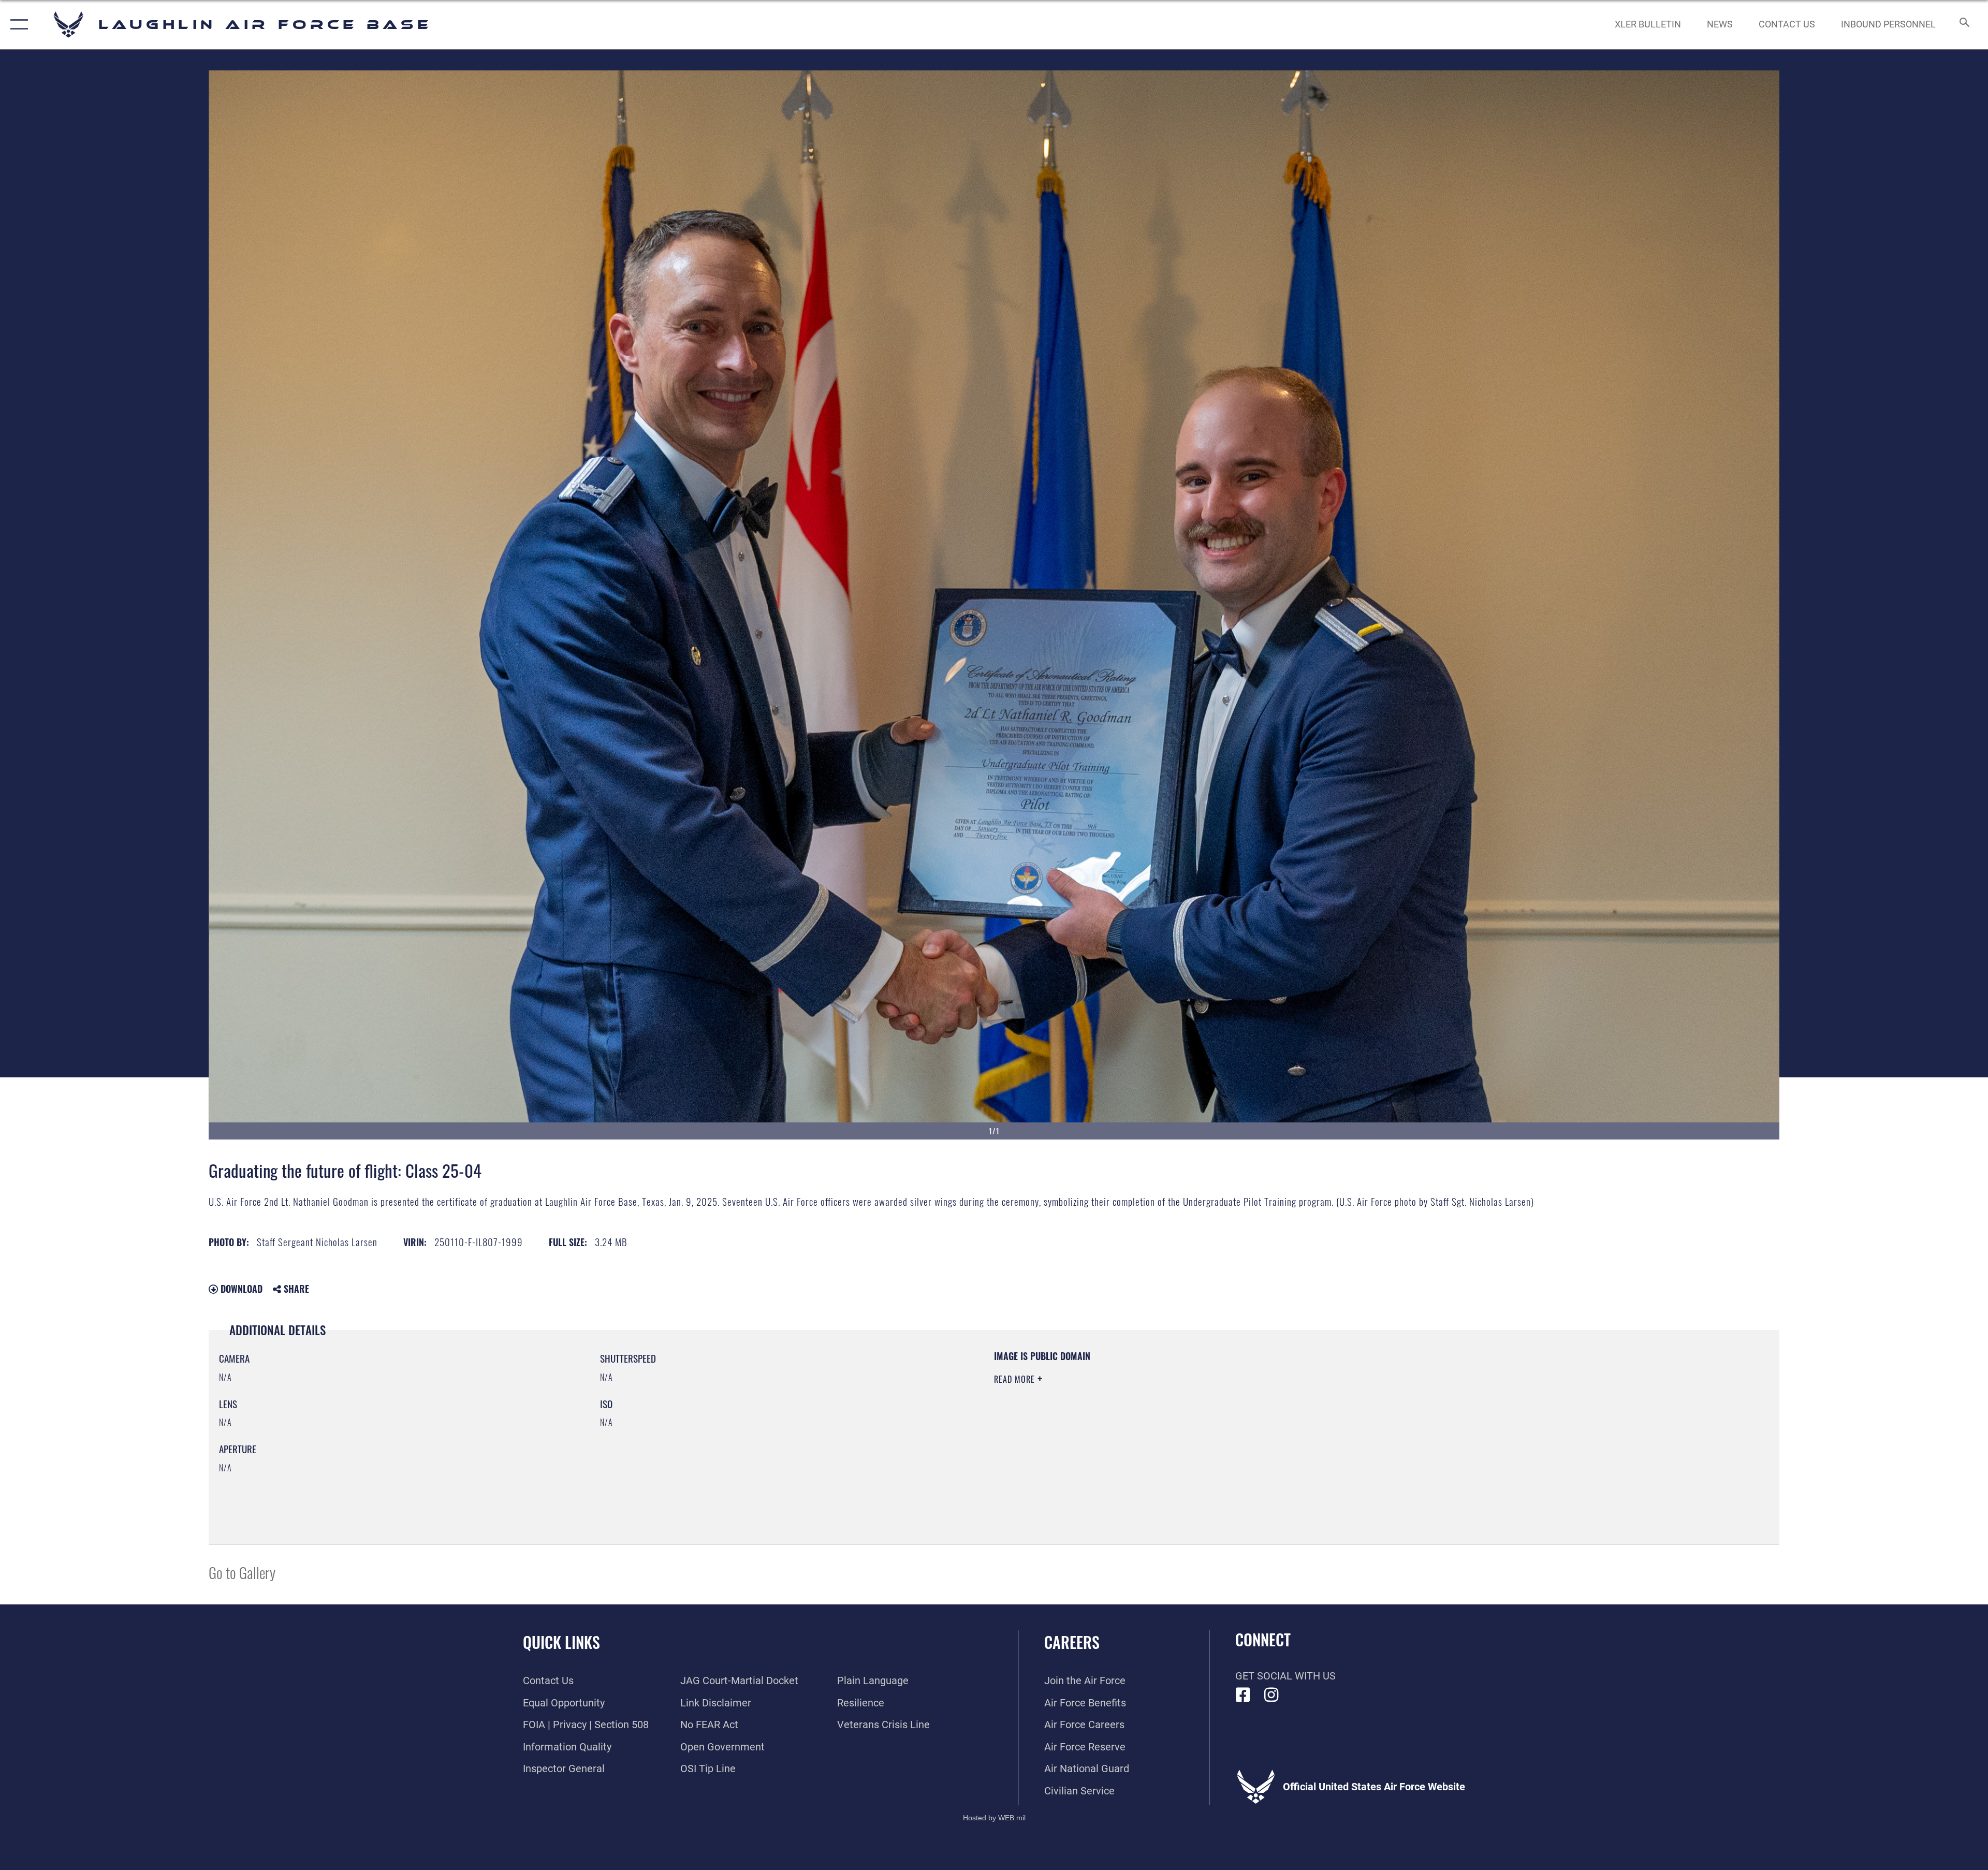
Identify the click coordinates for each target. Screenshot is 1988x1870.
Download (240, 1289)
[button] (17, 25)
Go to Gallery (242, 1572)
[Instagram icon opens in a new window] (1271, 1695)
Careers (1072, 1642)
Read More (1016, 1379)
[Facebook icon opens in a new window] (1243, 1695)
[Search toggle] (1963, 25)
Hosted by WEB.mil (994, 1818)
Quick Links (561, 1642)
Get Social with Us (1285, 1676)
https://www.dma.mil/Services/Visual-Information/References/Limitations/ (1323, 1416)
